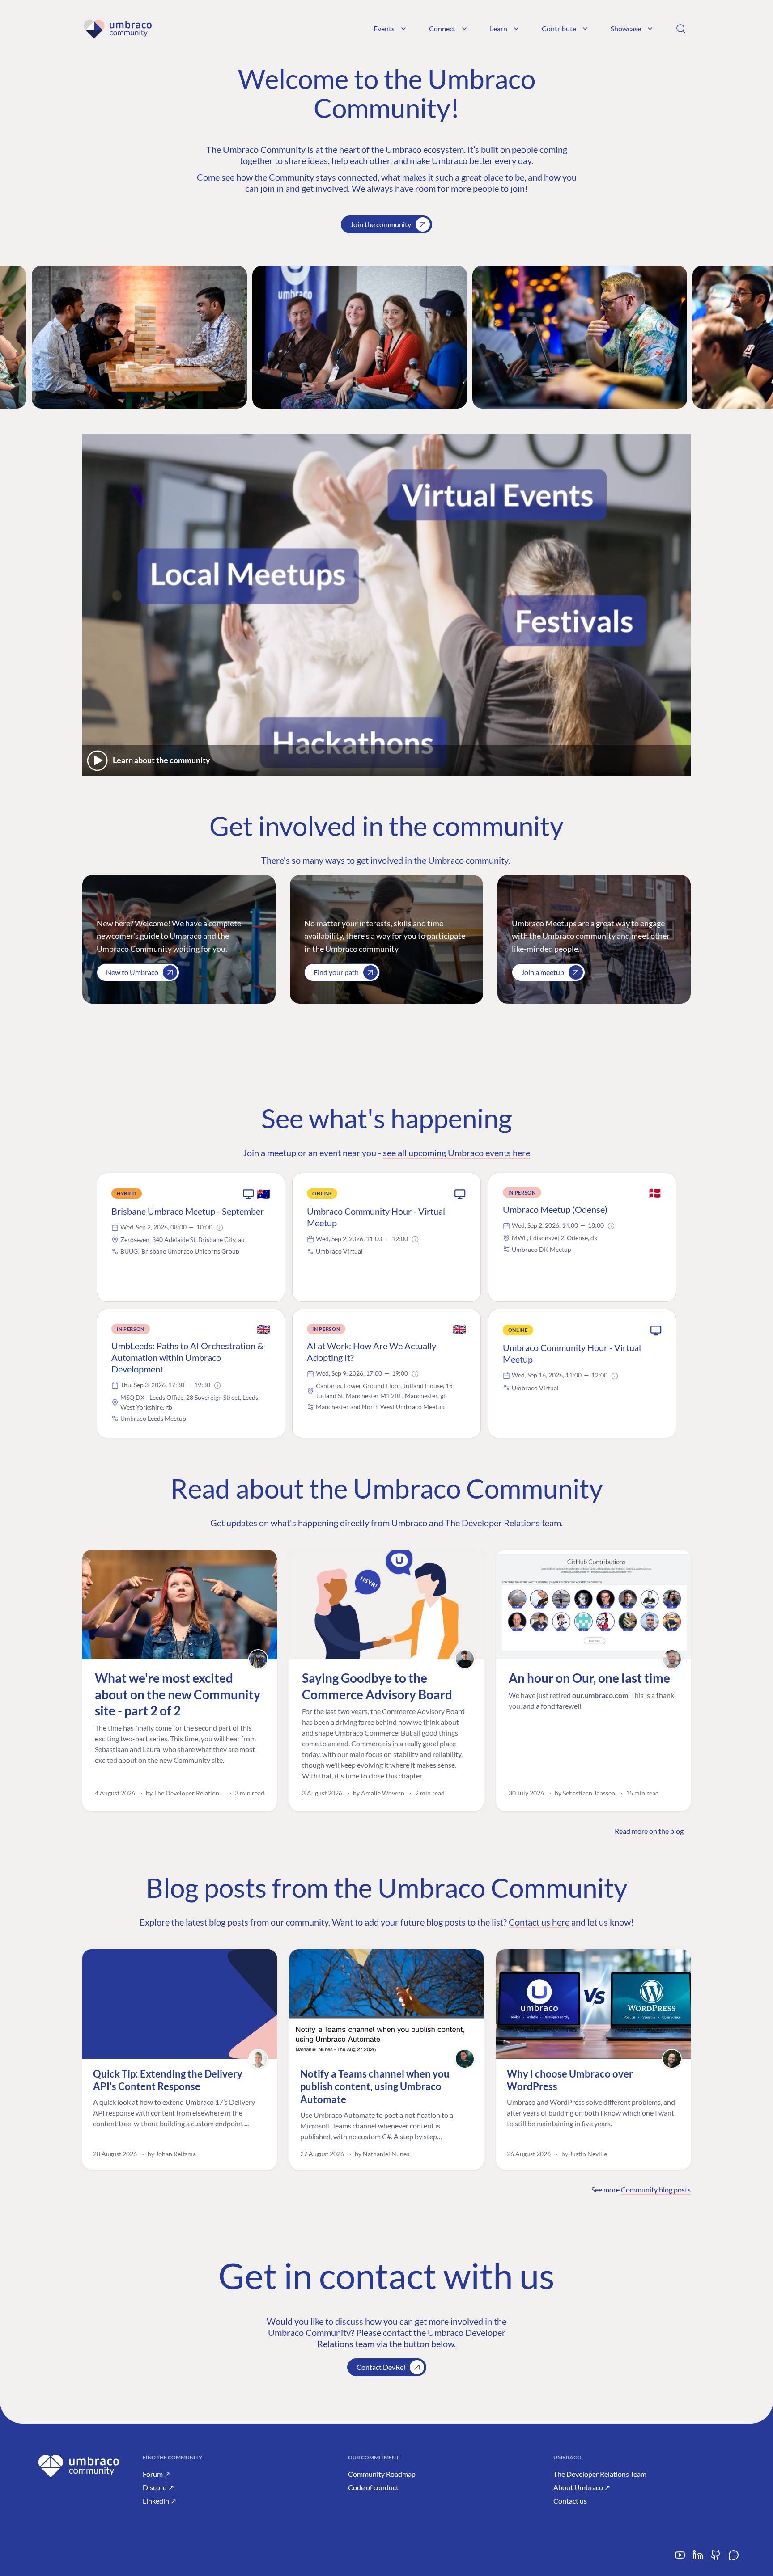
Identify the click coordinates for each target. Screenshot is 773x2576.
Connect (442, 28)
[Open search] (681, 29)
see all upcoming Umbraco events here (457, 1153)
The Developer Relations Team (600, 2474)
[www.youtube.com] (680, 2558)
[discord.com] (734, 2558)
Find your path (336, 972)
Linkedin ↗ (159, 2501)
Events (384, 28)
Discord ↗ (158, 2487)
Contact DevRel (381, 2367)
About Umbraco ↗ (582, 2487)
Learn (499, 28)
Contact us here (539, 1922)
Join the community (381, 224)
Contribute (559, 28)
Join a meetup (543, 972)
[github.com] (716, 2558)
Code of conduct (373, 2487)
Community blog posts (656, 2190)
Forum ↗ (156, 2474)
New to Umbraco (132, 972)
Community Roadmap (382, 2474)
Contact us (570, 2501)
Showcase (626, 28)
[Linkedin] (698, 2558)
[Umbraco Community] (117, 29)
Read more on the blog (649, 1831)
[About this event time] (220, 1228)
